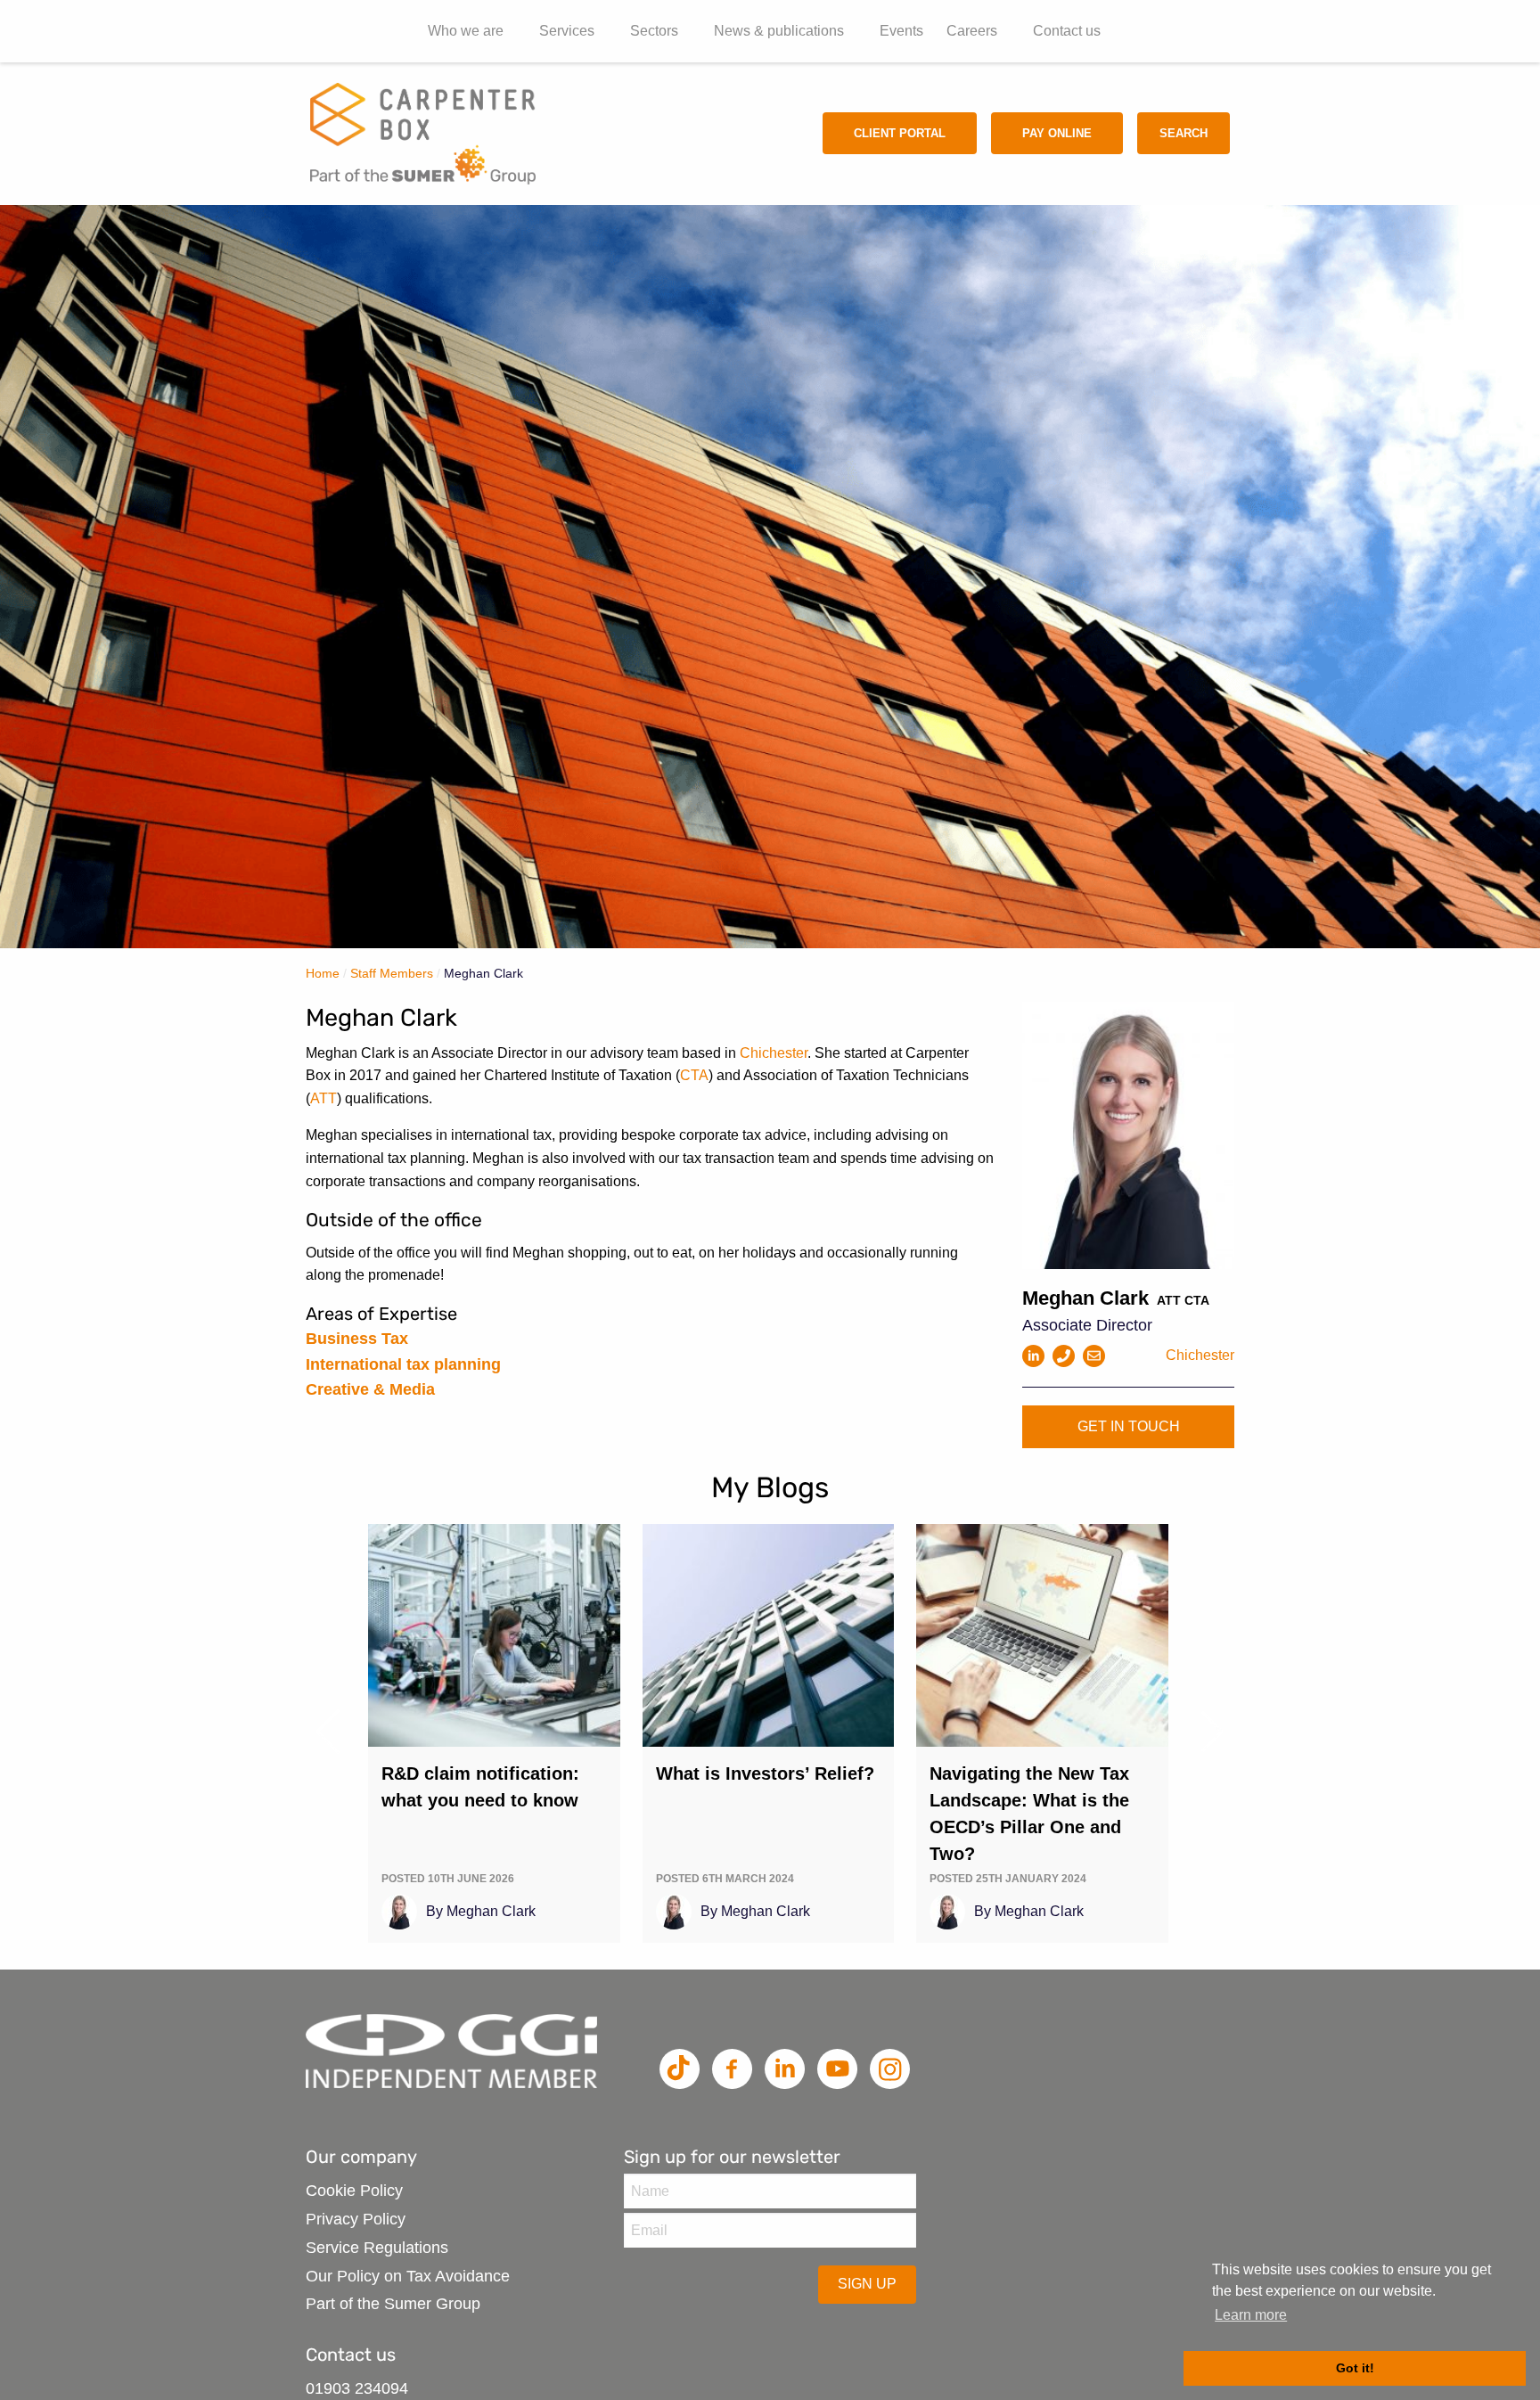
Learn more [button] (1251, 2315)
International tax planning (403, 1364)
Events (901, 31)
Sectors (654, 31)
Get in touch (1129, 1426)
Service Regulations (377, 2248)
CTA (694, 1075)
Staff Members (392, 973)
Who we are (466, 31)
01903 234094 (357, 2388)
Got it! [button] (1355, 2368)
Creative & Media (370, 1389)
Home (323, 973)
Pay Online (1057, 133)
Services (567, 31)
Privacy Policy (356, 2219)
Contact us (1067, 31)
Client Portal (900, 133)
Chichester (774, 1053)
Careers (972, 31)
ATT (324, 1098)
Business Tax (357, 1339)
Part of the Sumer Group (393, 2304)
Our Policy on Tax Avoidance (408, 2276)
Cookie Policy (354, 2191)
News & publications (779, 31)
